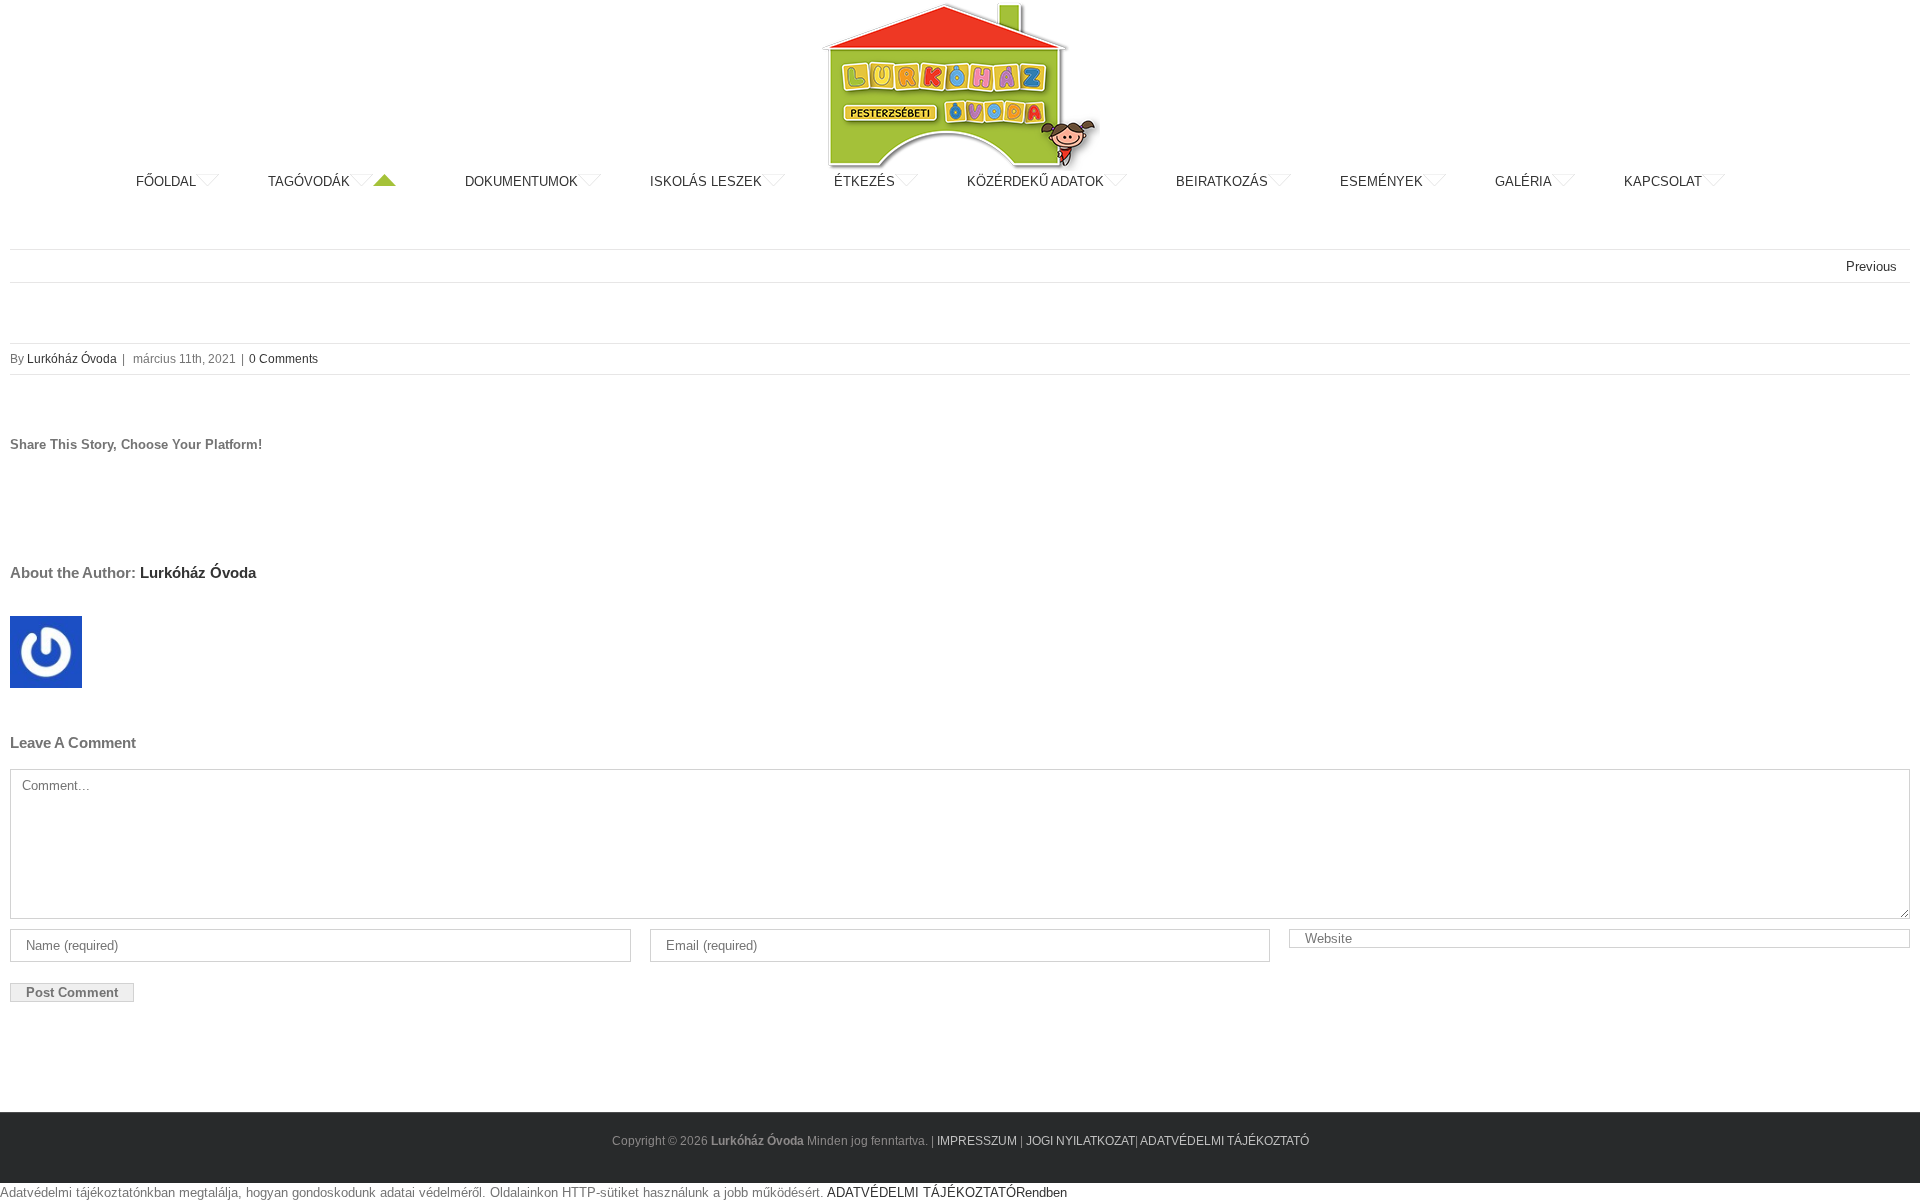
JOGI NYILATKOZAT (1080, 1141)
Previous (1871, 266)
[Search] (1779, 182)
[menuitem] (200, 182)
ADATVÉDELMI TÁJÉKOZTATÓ (1224, 1141)
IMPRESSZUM (977, 1141)
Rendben (1041, 1192)
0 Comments (283, 359)
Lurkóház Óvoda (72, 359)
